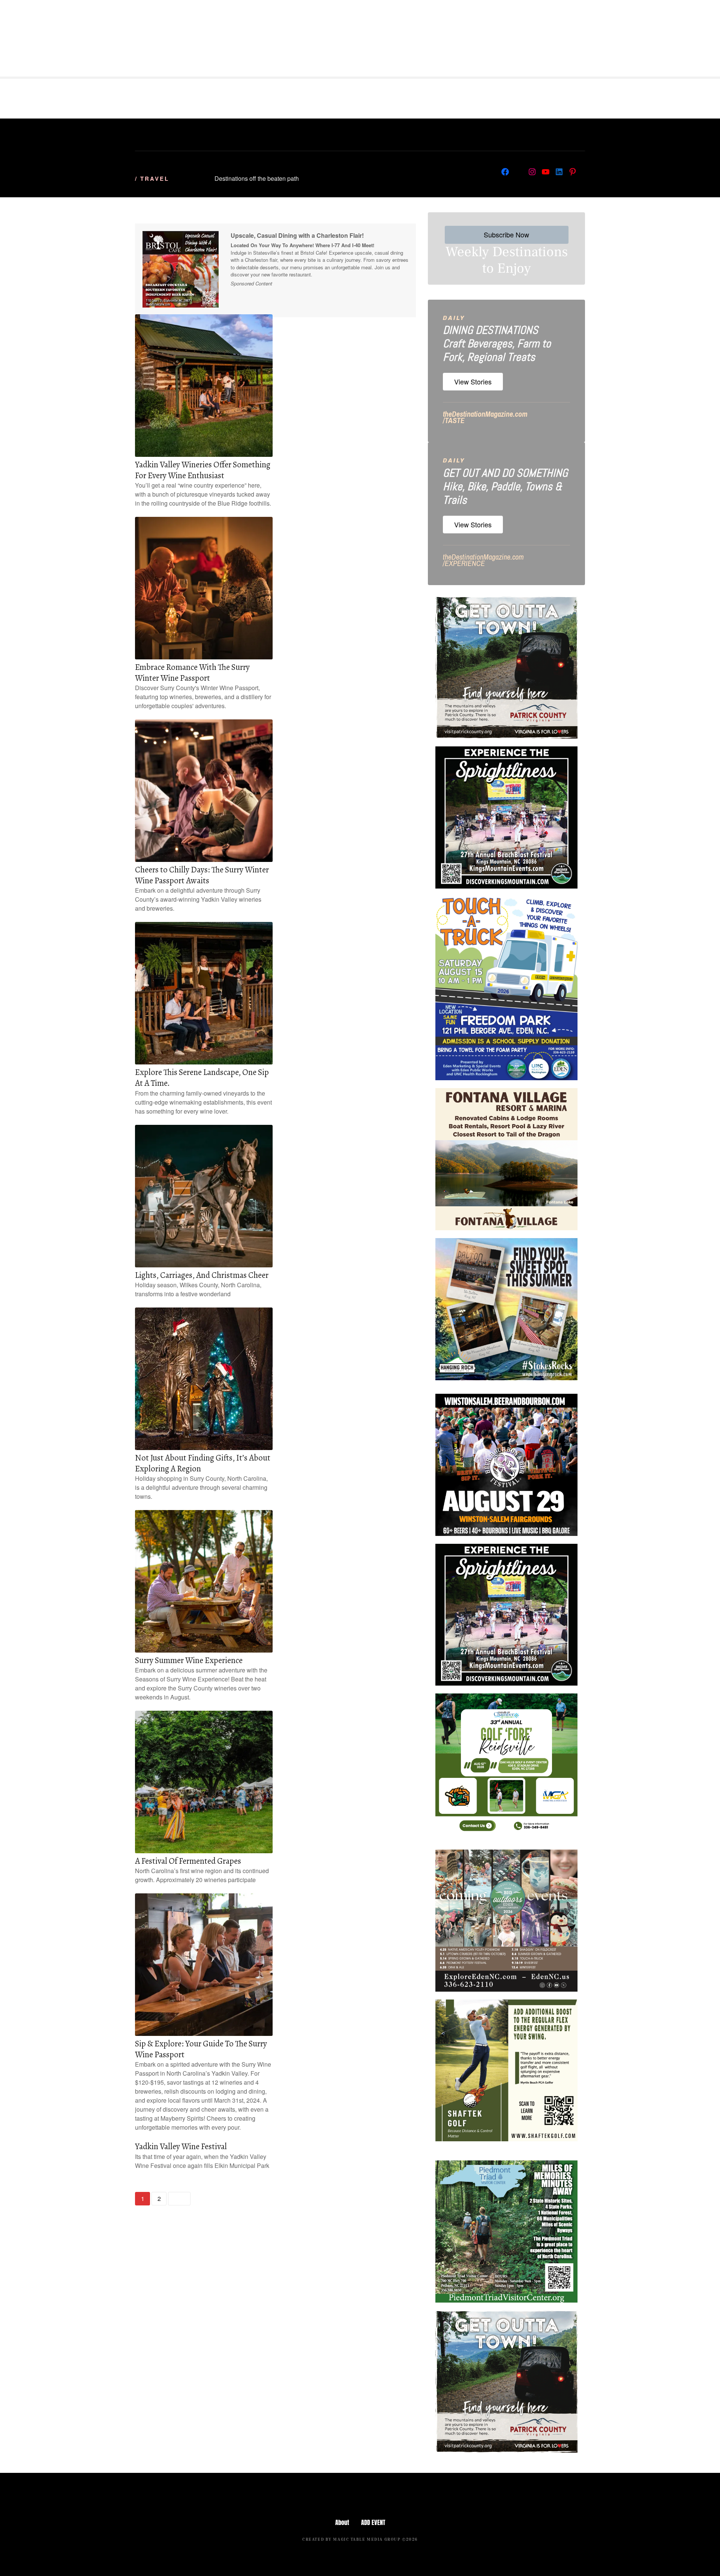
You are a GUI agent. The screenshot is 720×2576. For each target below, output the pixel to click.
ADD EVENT (373, 2522)
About (342, 2522)
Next (179, 2199)
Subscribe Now (506, 234)
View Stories (473, 381)
